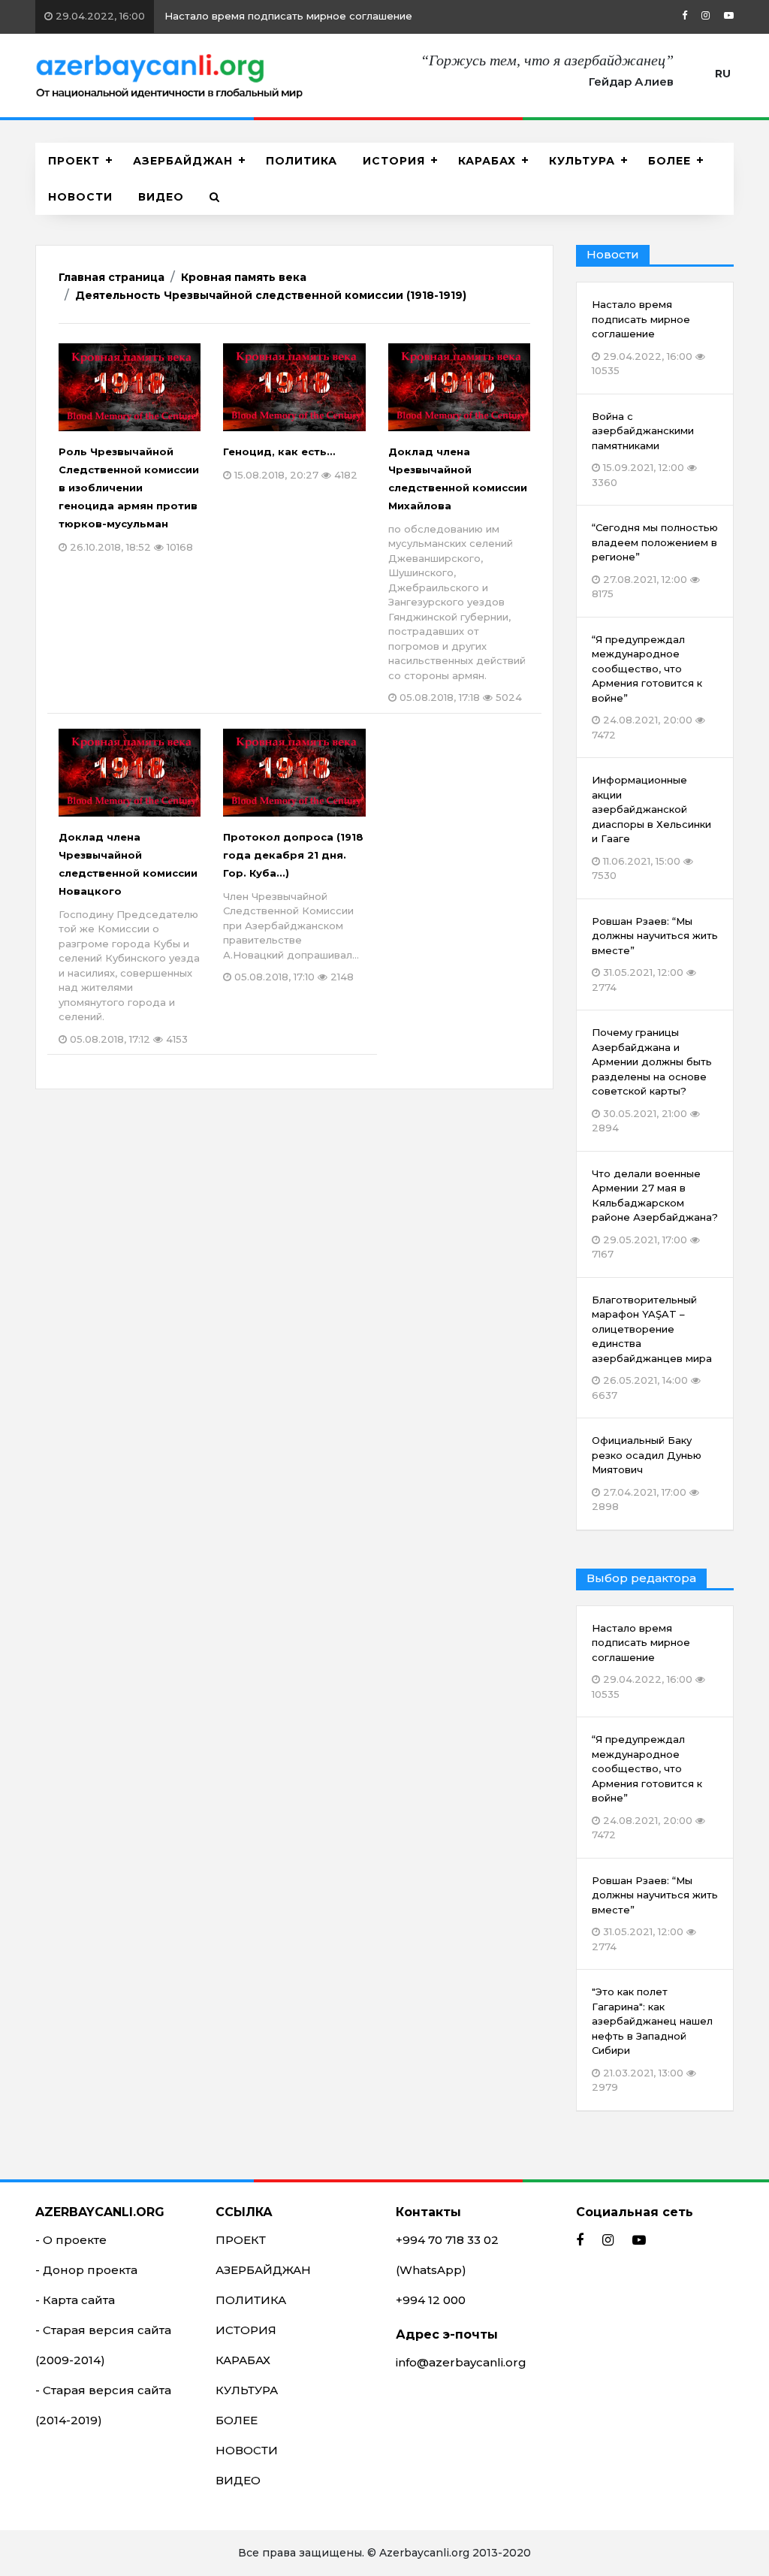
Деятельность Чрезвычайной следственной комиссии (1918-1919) (271, 295)
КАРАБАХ (487, 161)
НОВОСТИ (80, 197)
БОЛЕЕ (669, 161)
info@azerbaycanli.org (461, 2362)
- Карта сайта (75, 2300)
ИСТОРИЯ (394, 161)
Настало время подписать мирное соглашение (232, 16)
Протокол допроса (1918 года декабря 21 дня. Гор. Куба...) (293, 907)
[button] (215, 197)
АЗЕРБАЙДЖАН (183, 161)
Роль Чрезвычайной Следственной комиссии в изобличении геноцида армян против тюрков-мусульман (129, 499)
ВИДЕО (161, 197)
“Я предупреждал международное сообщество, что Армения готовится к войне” (647, 1787)
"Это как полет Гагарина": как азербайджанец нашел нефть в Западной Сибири (652, 2039)
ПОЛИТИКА (302, 161)
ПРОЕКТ (74, 161)
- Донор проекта (86, 2270)
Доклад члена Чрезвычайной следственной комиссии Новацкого (129, 938)
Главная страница (112, 277)
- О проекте (71, 2240)
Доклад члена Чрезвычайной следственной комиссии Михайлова (458, 575)
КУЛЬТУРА (582, 161)
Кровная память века (244, 277)
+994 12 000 (431, 2300)
